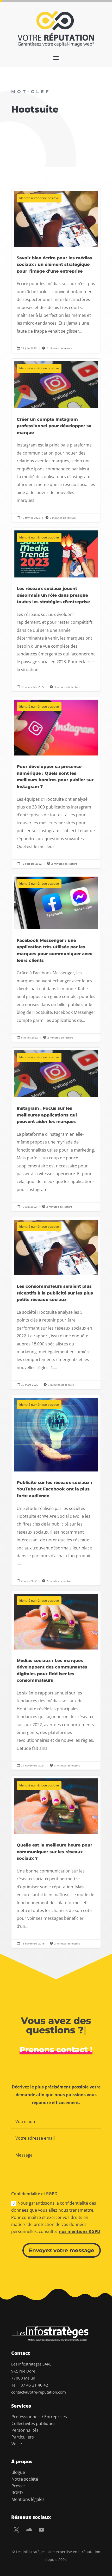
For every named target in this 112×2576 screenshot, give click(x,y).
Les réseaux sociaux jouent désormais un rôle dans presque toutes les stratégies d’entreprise (56, 610)
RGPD (17, 2493)
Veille (17, 2444)
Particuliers (23, 2437)
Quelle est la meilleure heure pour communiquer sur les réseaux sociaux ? (56, 1862)
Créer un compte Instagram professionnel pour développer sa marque (56, 440)
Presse (18, 2486)
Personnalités (25, 2430)
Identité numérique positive (39, 198)
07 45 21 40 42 (34, 2385)
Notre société (25, 2479)
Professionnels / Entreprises (39, 2417)
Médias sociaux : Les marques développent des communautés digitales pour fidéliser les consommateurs (56, 1680)
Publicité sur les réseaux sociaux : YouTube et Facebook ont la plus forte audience (56, 1490)
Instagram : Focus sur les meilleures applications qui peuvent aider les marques (56, 1129)
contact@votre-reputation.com (39, 2392)
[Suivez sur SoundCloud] (29, 2530)
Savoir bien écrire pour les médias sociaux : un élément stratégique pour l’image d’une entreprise (56, 271)
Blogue (18, 2472)
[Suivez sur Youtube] (41, 2530)
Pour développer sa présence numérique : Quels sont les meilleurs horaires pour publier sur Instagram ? (56, 783)
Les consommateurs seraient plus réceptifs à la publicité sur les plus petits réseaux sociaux (56, 1303)
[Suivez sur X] (16, 2530)
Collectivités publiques (33, 2423)
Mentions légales (28, 2499)
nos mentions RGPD (80, 2231)
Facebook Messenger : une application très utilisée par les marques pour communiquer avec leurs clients (56, 958)
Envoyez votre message (62, 2250)
